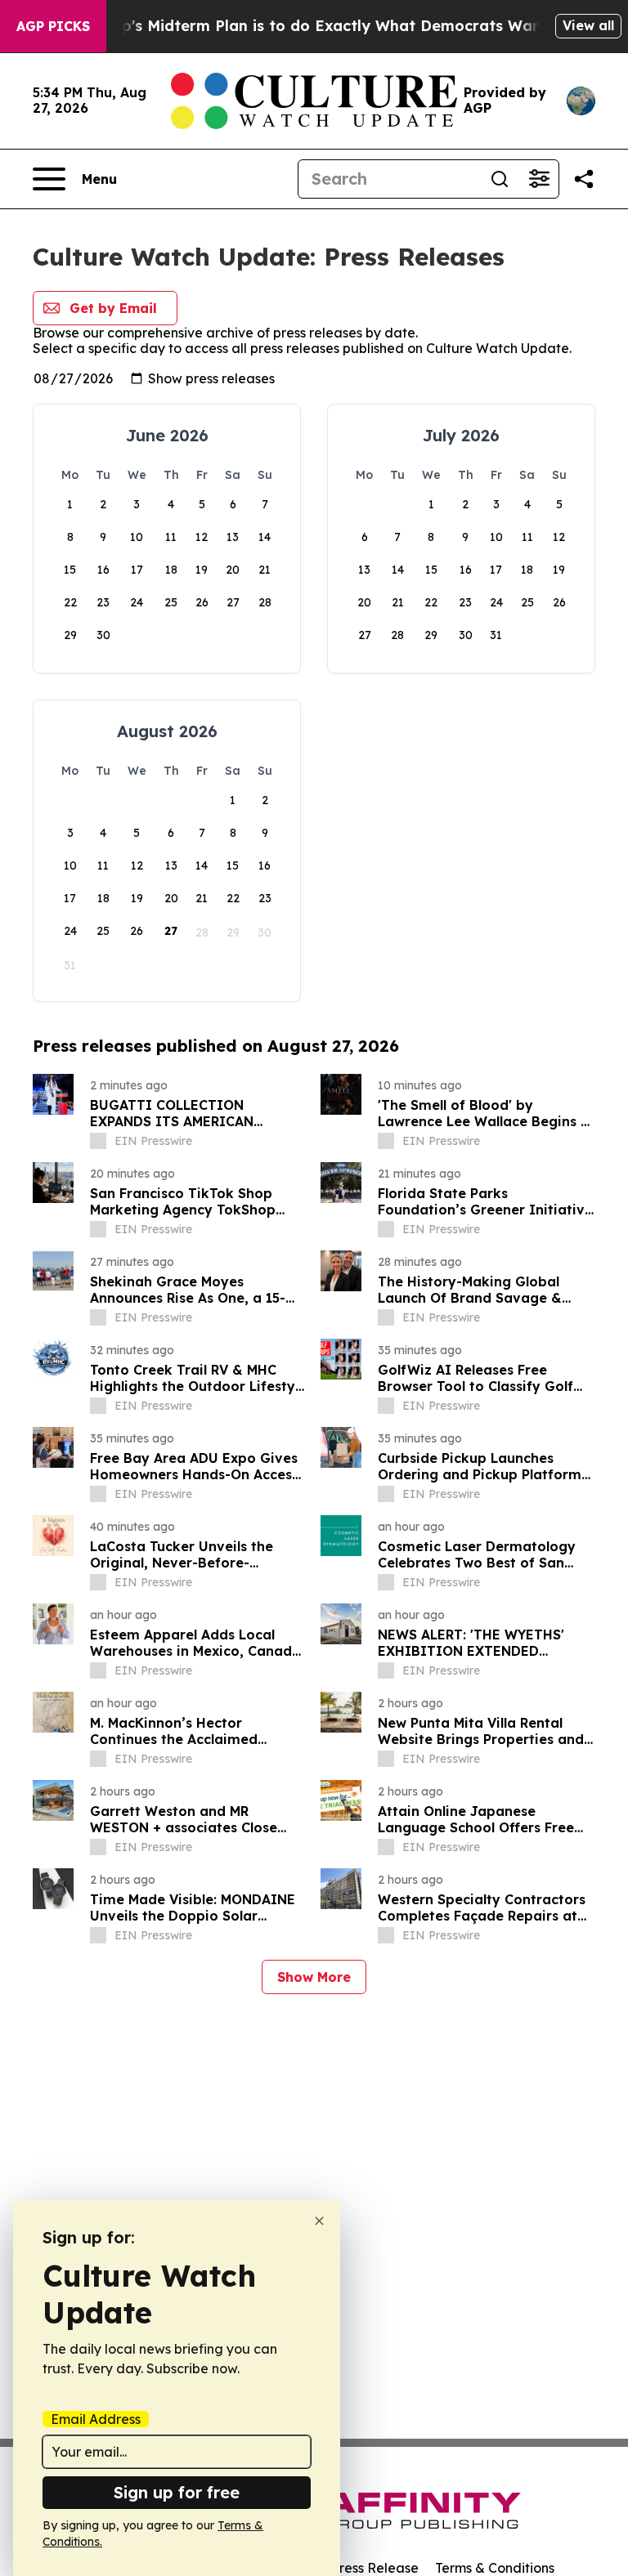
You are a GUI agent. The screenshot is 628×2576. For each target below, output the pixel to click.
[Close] (319, 2221)
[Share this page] (584, 179)
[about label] (98, 1141)
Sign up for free (177, 2492)
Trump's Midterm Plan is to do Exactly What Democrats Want (316, 26)
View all (588, 25)
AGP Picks (53, 26)
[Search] (500, 179)
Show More (314, 1977)
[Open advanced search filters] (539, 179)
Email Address (96, 2419)
